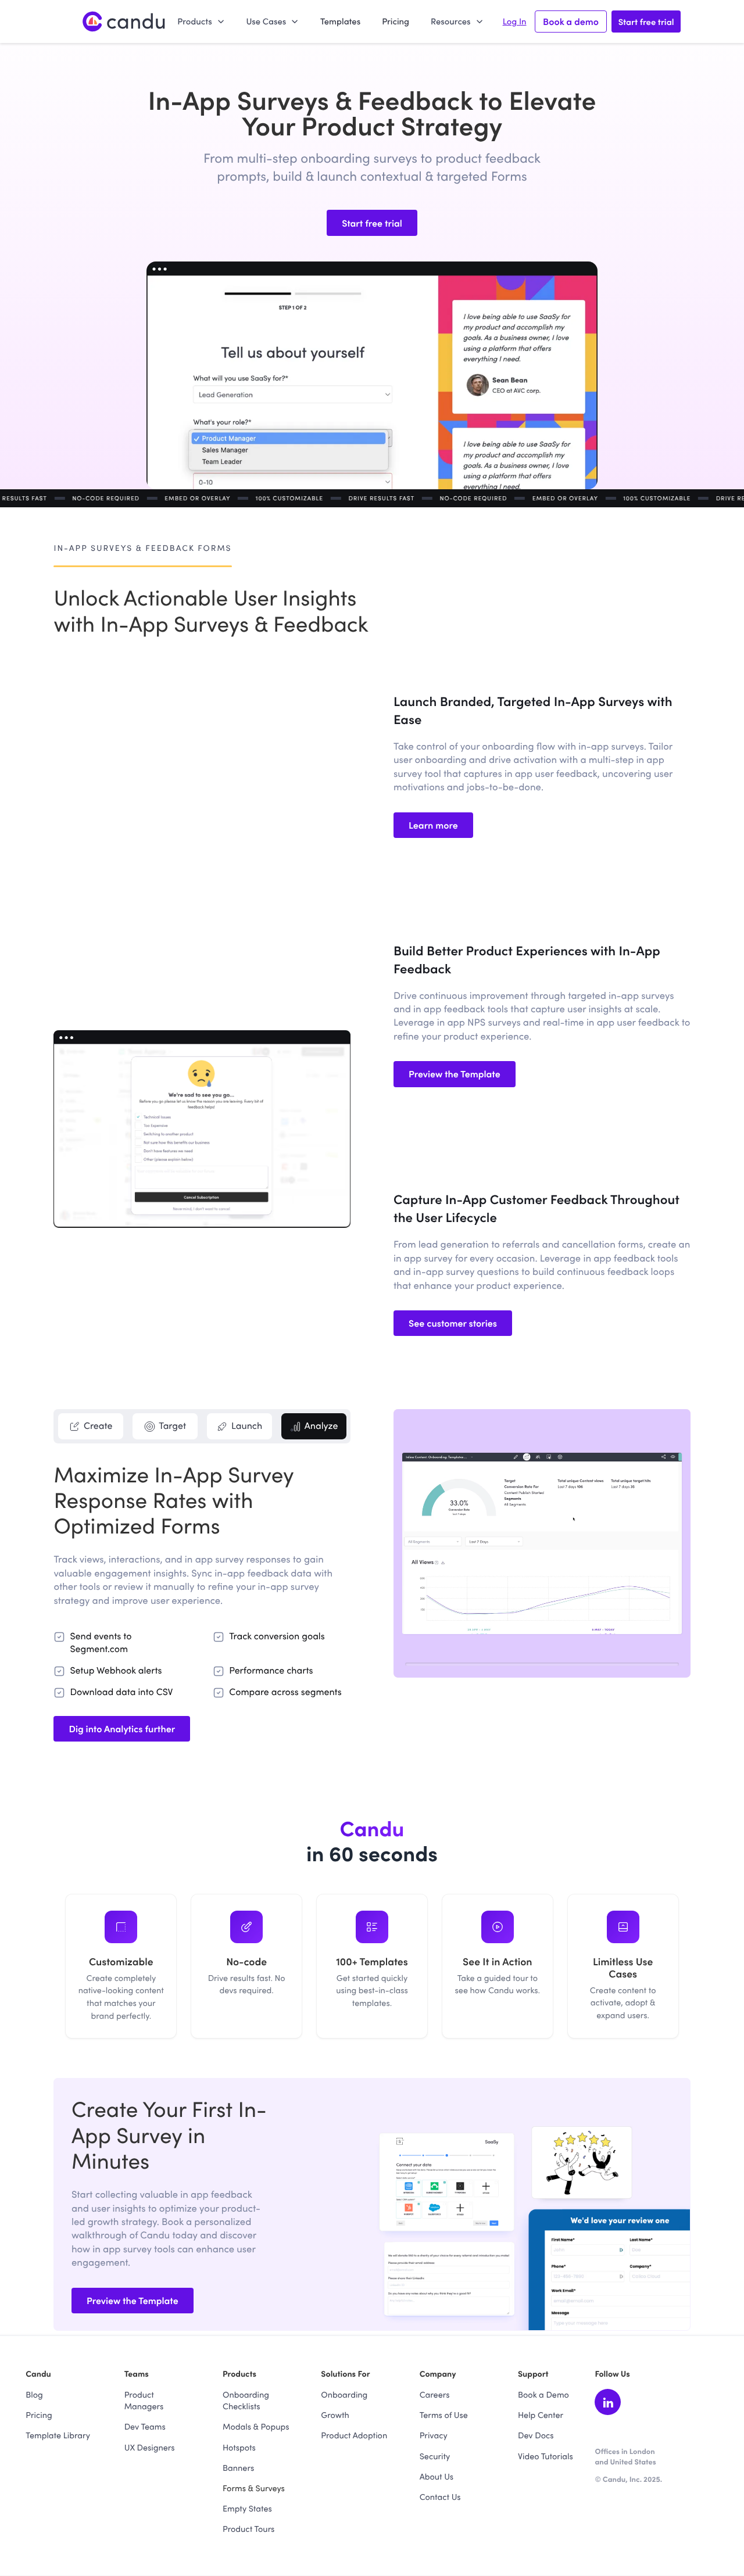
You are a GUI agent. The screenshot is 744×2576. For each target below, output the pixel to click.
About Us (437, 2476)
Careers (435, 2394)
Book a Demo (543, 2394)
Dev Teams (145, 2426)
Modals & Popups (256, 2426)
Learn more (433, 825)
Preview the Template (455, 1074)
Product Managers (144, 2400)
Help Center (541, 2414)
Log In (515, 22)
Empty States (247, 2508)
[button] (201, 21)
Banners (238, 2467)
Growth (335, 2414)
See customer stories (453, 1323)
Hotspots (239, 2447)
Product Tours (248, 2528)
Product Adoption (354, 2435)
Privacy (434, 2435)
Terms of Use (444, 2414)
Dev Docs (536, 2435)
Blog (34, 2394)
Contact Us (440, 2496)
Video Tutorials (546, 2456)
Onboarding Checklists (246, 2400)
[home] (124, 22)
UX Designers (150, 2447)
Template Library (58, 2435)
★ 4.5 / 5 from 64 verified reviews (656, 2491)
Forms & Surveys (254, 2488)
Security (435, 2456)
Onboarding (344, 2394)
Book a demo (571, 22)
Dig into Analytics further (122, 1729)
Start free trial (646, 21)
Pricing (396, 21)
